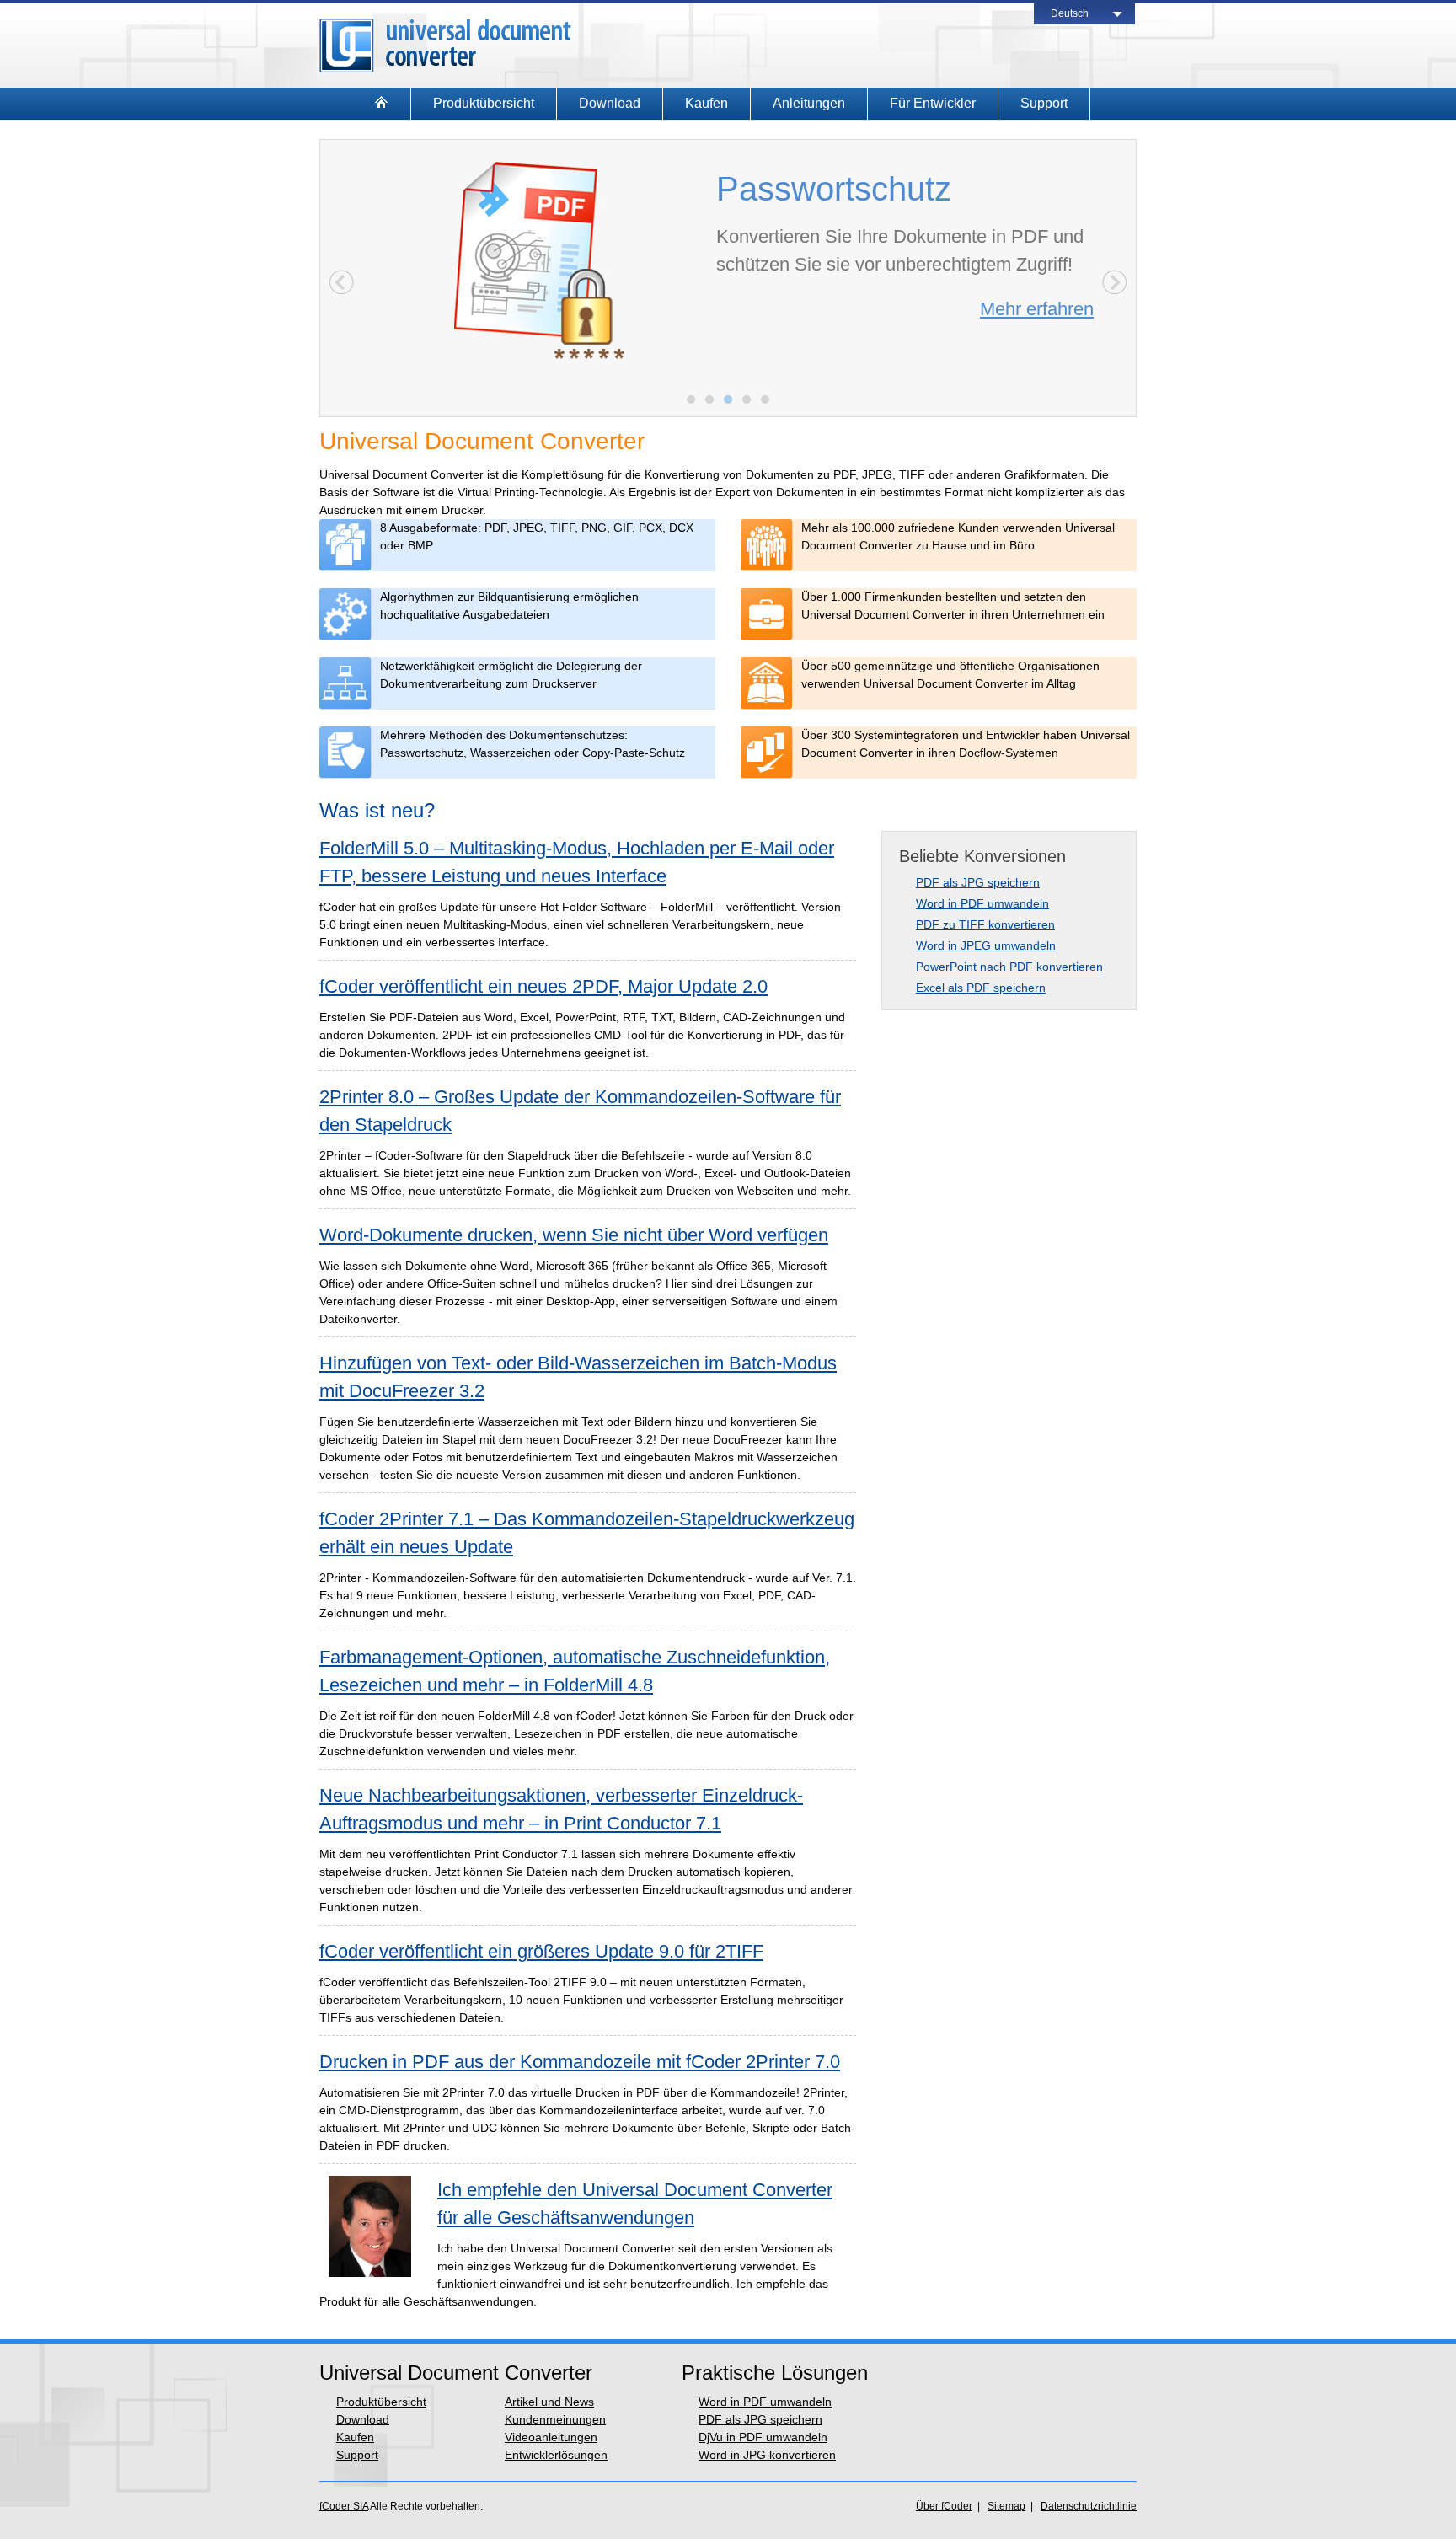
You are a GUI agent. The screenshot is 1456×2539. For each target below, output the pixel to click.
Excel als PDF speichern (981, 988)
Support (1044, 103)
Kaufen (707, 103)
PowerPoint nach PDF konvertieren (1009, 967)
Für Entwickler (933, 103)
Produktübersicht (484, 103)
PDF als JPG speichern (978, 882)
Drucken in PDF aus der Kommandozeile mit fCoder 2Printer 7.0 (580, 2062)
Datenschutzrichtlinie (1089, 2506)
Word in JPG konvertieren (767, 2455)
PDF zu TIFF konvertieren (985, 924)
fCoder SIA (344, 2506)
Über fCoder (944, 2506)
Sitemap (1006, 2506)
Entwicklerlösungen (556, 2455)
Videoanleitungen (551, 2437)
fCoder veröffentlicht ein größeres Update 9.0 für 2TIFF (541, 1951)
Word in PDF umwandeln (982, 903)
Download (610, 103)
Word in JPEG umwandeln (986, 945)
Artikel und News (549, 2402)
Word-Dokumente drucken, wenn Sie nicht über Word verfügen (574, 1235)
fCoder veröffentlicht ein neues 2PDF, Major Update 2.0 (543, 986)
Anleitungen (809, 103)
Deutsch (1070, 13)
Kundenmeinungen (555, 2419)
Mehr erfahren (1037, 309)
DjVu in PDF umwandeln (763, 2437)
